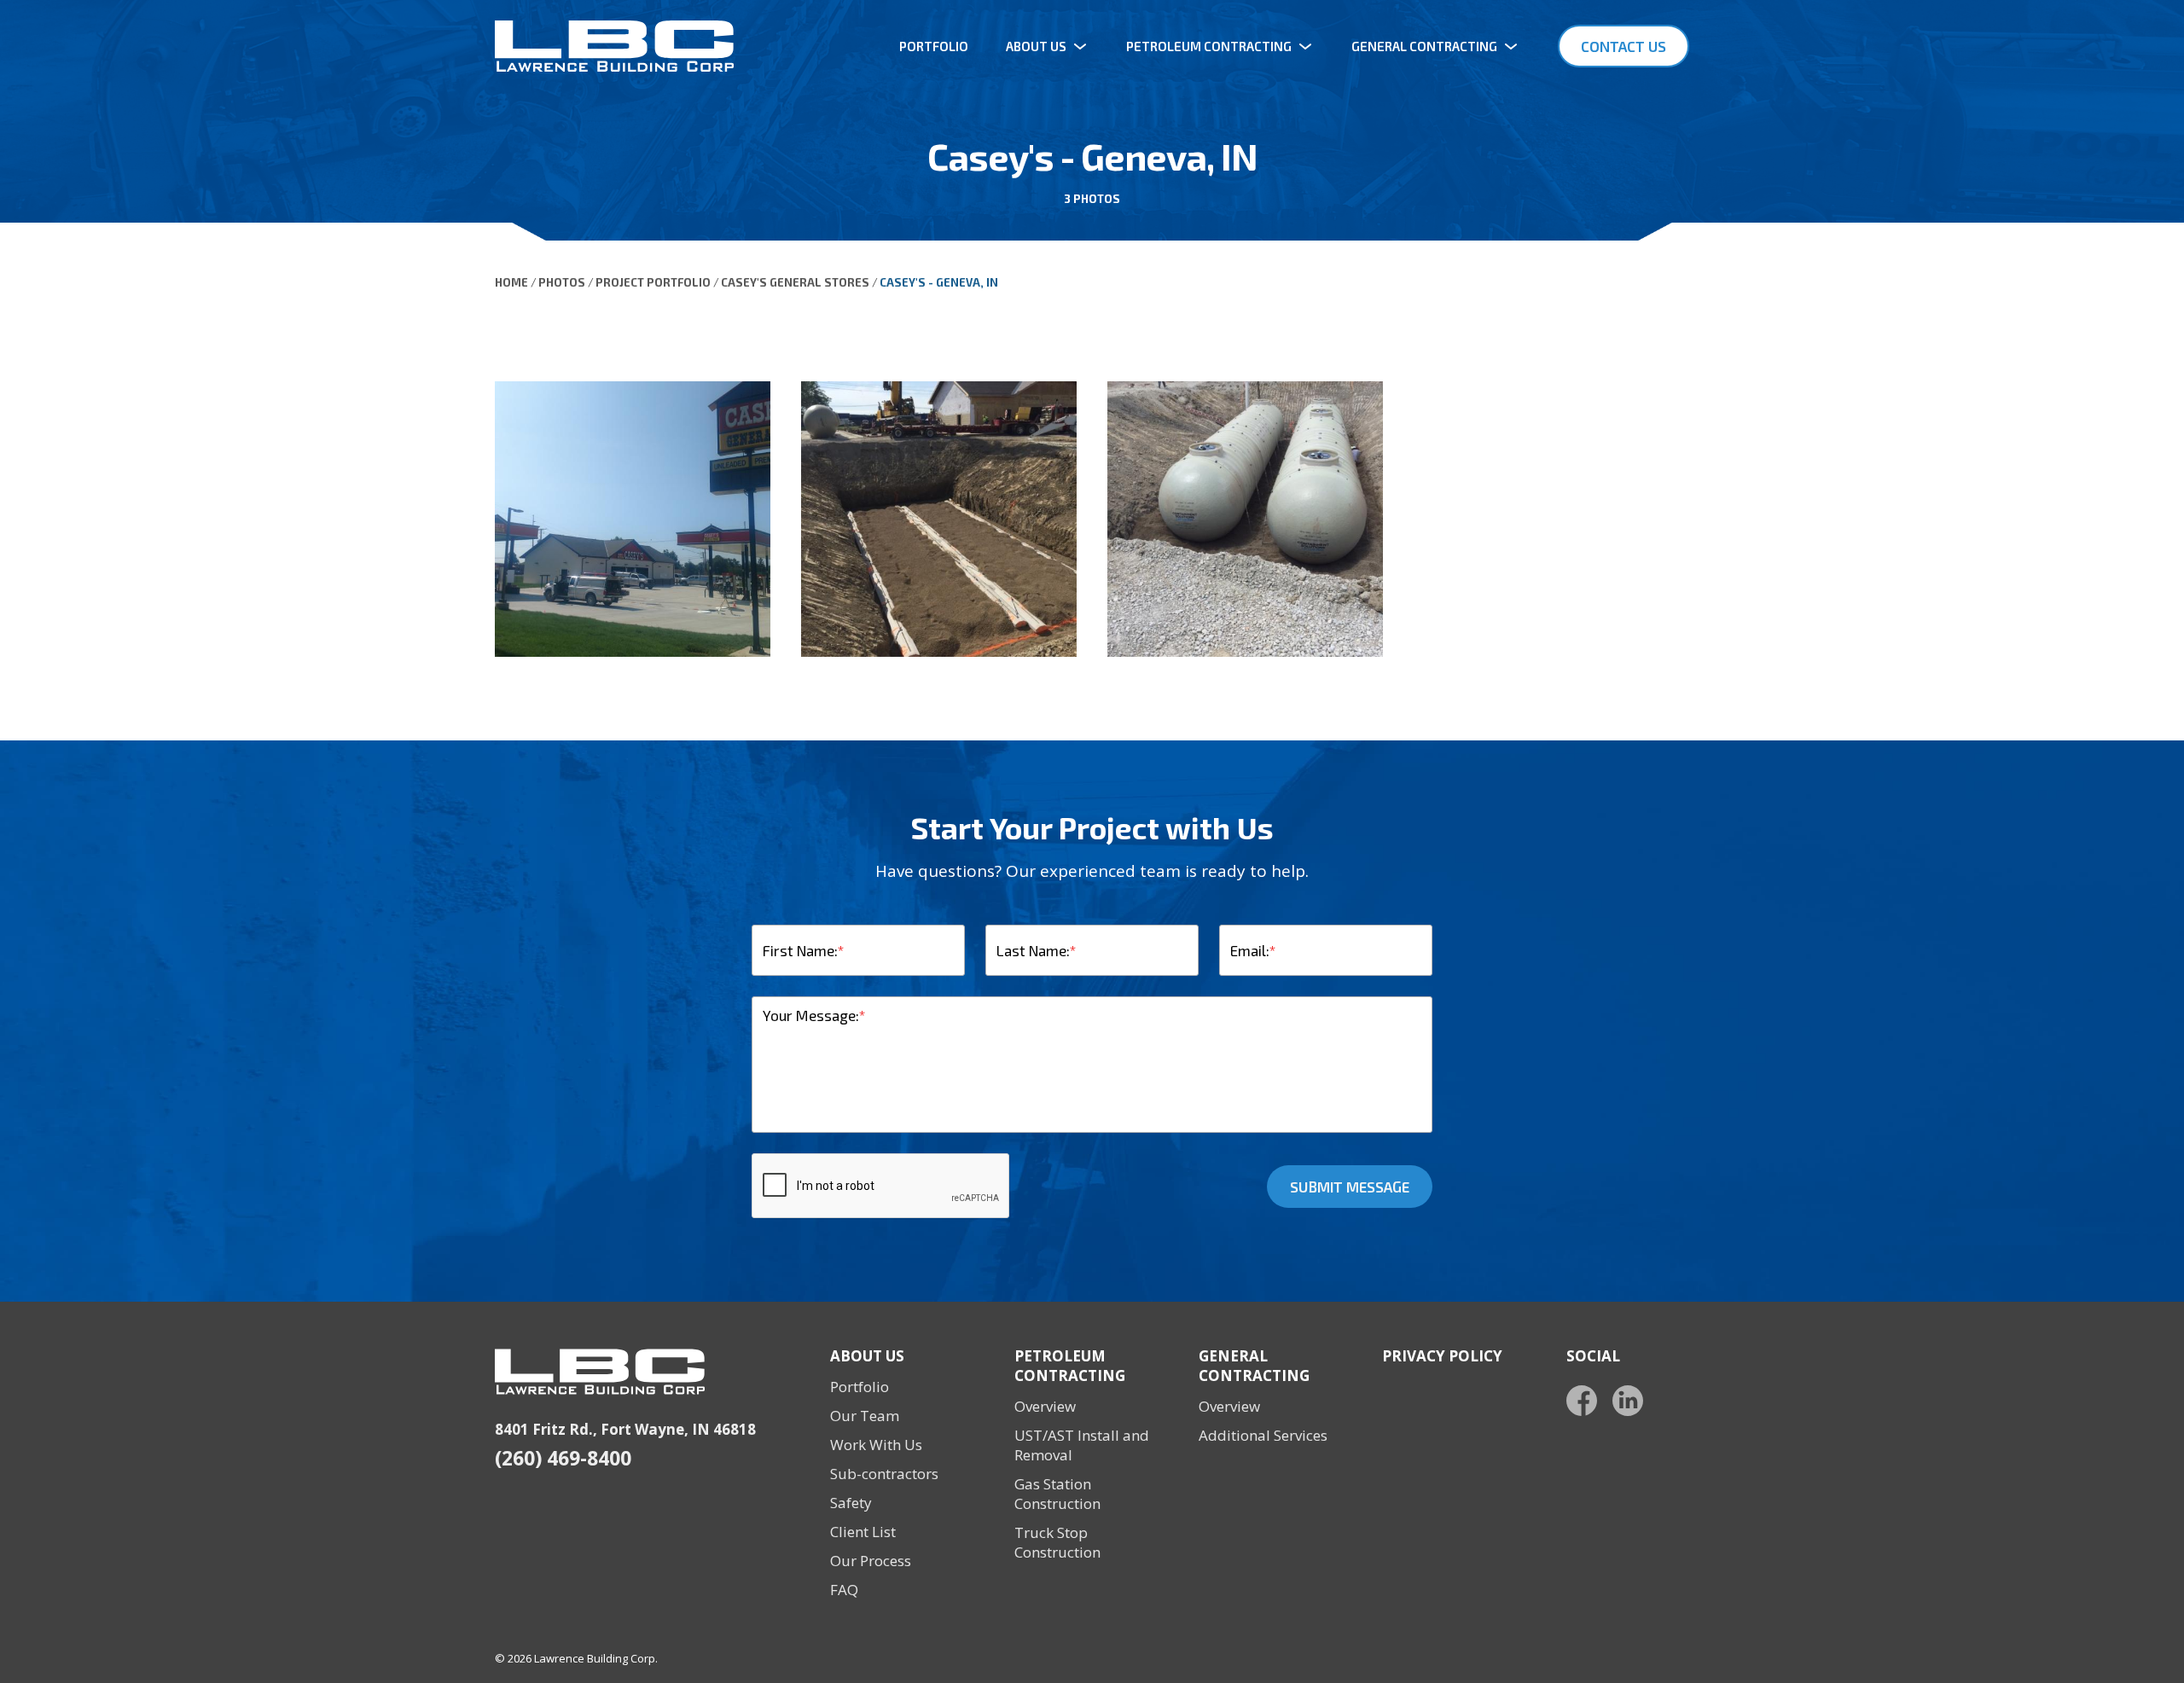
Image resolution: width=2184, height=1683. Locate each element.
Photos (562, 282)
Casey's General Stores (795, 282)
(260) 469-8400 (563, 1458)
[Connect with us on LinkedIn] (1628, 1401)
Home (511, 282)
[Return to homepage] (614, 46)
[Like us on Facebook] (1582, 1401)
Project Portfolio (653, 282)
